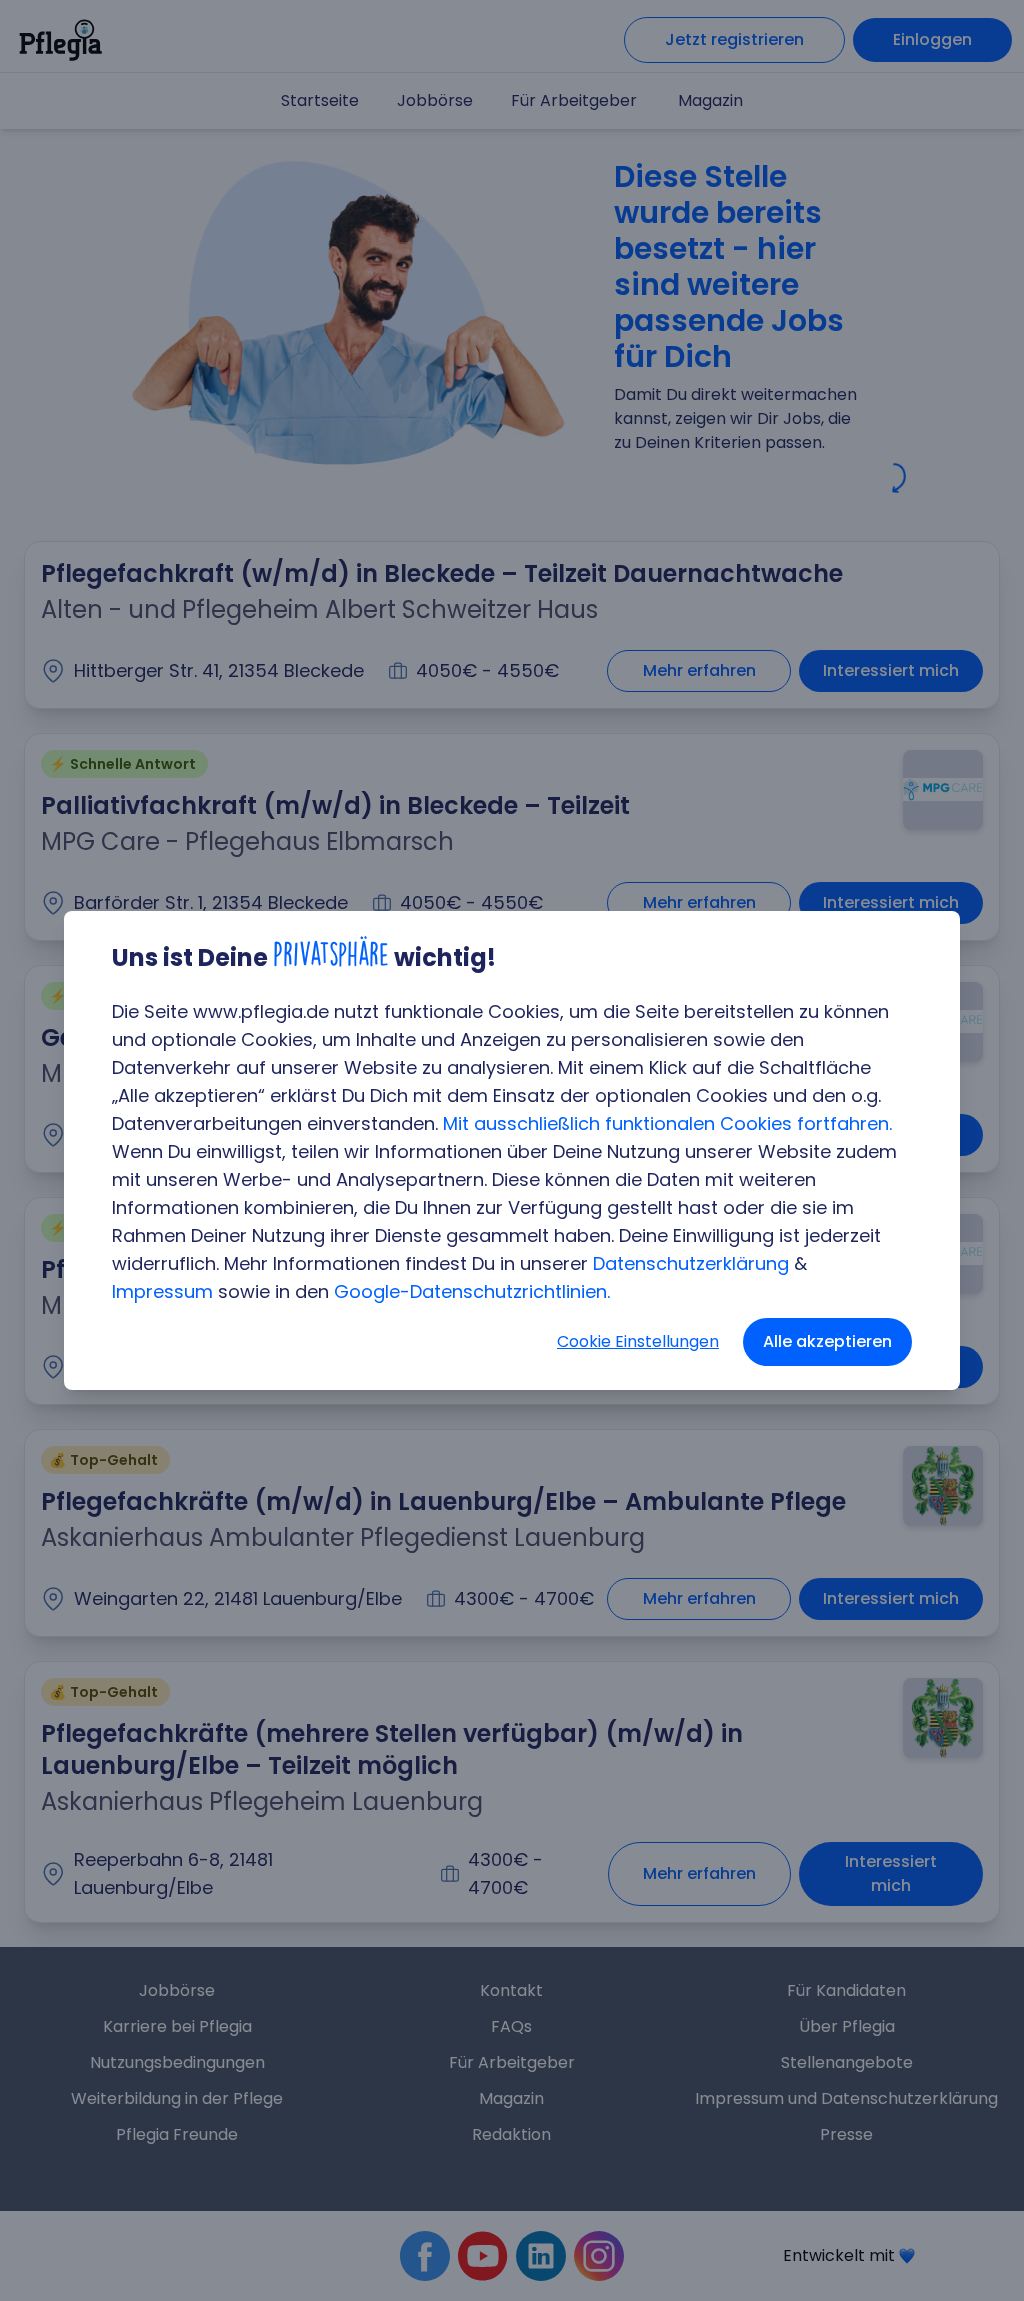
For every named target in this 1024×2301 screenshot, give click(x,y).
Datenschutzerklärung (691, 1263)
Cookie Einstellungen (638, 1341)
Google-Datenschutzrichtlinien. (472, 1291)
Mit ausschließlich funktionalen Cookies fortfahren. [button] (667, 1123)
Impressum (162, 1291)
